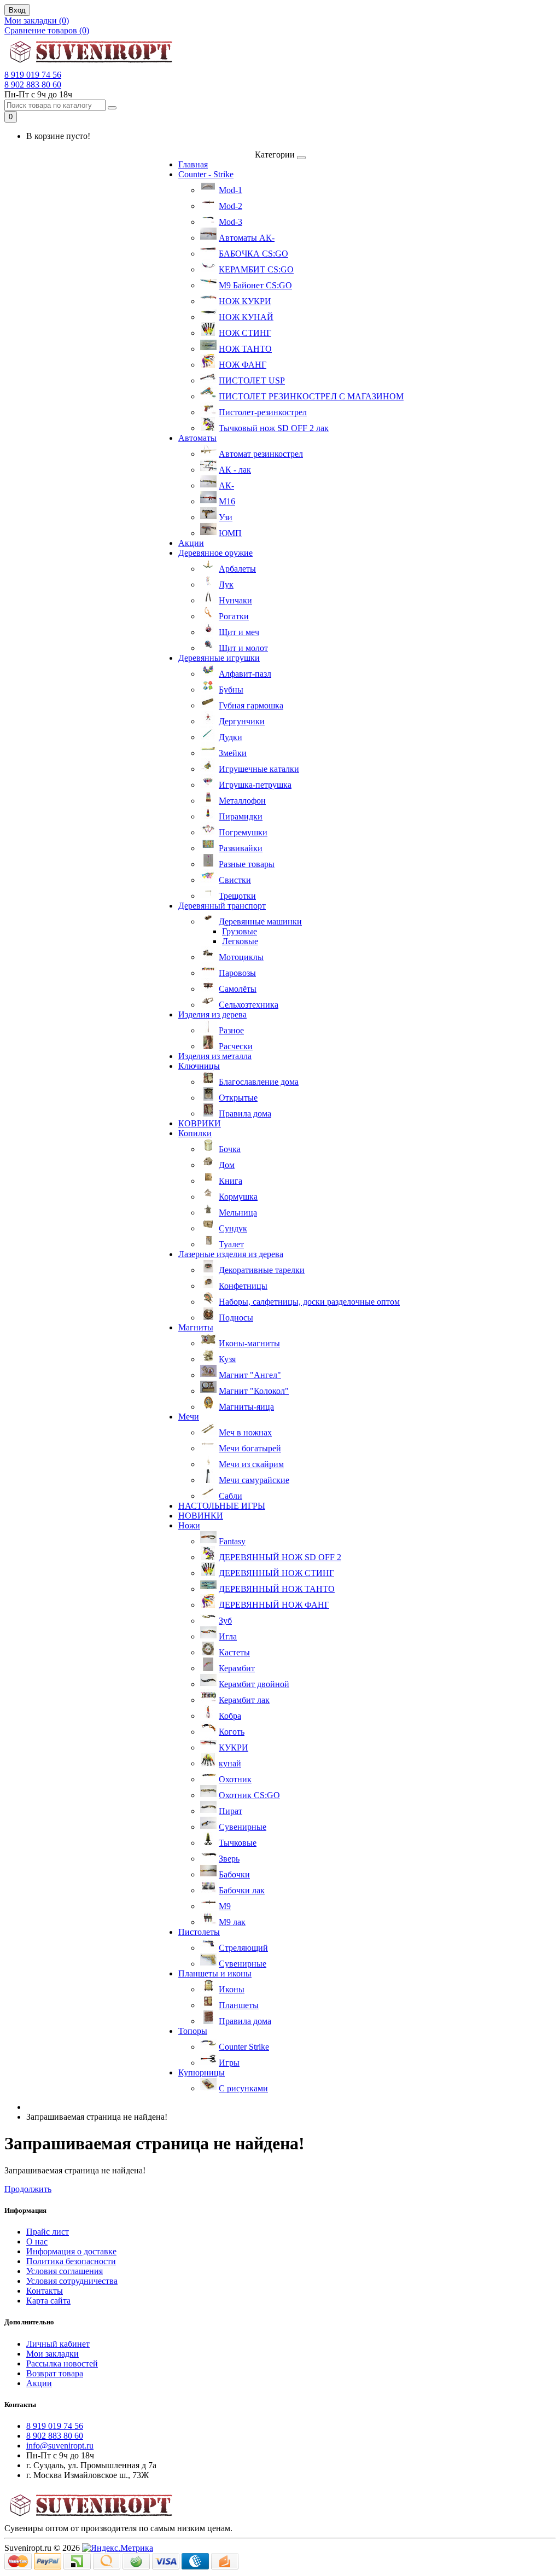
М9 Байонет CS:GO (255, 285)
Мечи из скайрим (251, 1464)
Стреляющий (243, 1948)
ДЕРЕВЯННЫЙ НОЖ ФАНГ (274, 1605)
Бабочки (234, 1874)
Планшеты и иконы (215, 1973)
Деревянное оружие (215, 553)
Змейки (233, 753)
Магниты (196, 1327)
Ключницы (199, 1066)
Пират (231, 1811)
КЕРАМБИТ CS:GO (256, 269)
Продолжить (28, 2189)
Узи (226, 517)
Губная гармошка (251, 705)
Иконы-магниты (249, 1343)
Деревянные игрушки (219, 658)
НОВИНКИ (201, 1516)
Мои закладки (52, 2354)
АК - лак (235, 470)
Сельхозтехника (249, 1005)
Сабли (231, 1496)
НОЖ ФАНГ (243, 365)
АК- (226, 485)
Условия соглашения (65, 2271)
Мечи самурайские (254, 1480)
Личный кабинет (58, 2344)
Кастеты (234, 1652)
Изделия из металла (215, 1056)
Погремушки (243, 832)
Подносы (236, 1318)
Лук (226, 585)
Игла (228, 1636)
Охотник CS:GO (249, 1795)
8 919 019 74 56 (33, 75)
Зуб (225, 1621)
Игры (229, 2063)
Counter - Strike (206, 174)
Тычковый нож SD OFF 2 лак (274, 428)
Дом (227, 1165)
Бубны (231, 690)
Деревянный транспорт (222, 906)
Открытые (238, 1098)
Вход (17, 10)
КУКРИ (234, 1748)
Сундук (233, 1228)
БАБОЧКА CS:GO (253, 254)
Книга (231, 1181)
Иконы (232, 1989)
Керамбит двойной (254, 1684)
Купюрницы (202, 2072)
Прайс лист (48, 2232)
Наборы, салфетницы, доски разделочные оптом (309, 1302)
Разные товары (247, 864)
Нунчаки (235, 600)
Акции (191, 543)
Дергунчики (242, 721)
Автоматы (197, 438)
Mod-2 (231, 206)
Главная (193, 164)
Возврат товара (55, 2373)
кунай (230, 1763)
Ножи (189, 1525)
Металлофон (242, 801)
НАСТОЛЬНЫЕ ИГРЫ (222, 1506)
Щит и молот (243, 648)
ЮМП (230, 533)
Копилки (195, 1133)
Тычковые (238, 1843)
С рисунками (243, 2088)
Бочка (230, 1149)
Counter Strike (244, 2047)
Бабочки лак (242, 1890)
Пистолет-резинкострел (263, 412)
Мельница (238, 1213)
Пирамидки (241, 816)
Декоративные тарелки (262, 1270)
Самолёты (238, 989)
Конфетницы (243, 1286)
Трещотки (237, 896)
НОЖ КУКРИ (245, 301)
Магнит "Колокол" (254, 1391)
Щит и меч (239, 632)
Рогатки (234, 616)
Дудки (231, 737)
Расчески (236, 1046)
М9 (225, 1906)
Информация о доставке (71, 2251)
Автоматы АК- (247, 238)
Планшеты (239, 2005)
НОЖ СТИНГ (245, 333)
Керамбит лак (244, 1700)
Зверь (229, 1859)
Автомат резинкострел (261, 454)
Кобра (230, 1716)
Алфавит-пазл (245, 674)
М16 (227, 501)
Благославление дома (259, 1082)
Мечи (189, 1417)
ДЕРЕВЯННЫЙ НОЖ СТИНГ (276, 1573)
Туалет (231, 1244)
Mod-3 (231, 222)
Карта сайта (48, 2301)
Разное (231, 1030)
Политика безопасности (71, 2261)
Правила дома (245, 1113)
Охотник (235, 1779)
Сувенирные (243, 1827)
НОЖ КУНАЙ (246, 317)
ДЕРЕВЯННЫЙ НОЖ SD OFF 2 (280, 1557)
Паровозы (237, 973)
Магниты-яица (246, 1407)
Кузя (227, 1359)
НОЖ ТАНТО (245, 349)
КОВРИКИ (200, 1123)
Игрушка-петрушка (255, 785)
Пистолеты (199, 1932)
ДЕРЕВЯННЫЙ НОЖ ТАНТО (277, 1589)
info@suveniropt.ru (60, 2446)
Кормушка (238, 1197)
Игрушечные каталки (259, 769)
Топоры (193, 2031)
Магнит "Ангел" (250, 1375)
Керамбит (237, 1668)
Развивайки (241, 848)
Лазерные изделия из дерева (231, 1254)
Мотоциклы (241, 957)
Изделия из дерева (212, 1014)
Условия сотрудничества (72, 2281)
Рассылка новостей (62, 2363)
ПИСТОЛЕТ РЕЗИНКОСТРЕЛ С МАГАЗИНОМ (311, 396)
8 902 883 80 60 (33, 85)
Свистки (235, 880)
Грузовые (240, 931)
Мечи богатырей (250, 1448)
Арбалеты (237, 569)
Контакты (45, 2291)
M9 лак (232, 1922)
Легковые (240, 941)
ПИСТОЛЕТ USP (252, 380)
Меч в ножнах (245, 1432)
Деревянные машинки (260, 921)
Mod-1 (231, 190)
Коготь (232, 1732)
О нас (37, 2241)
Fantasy (232, 1541)
